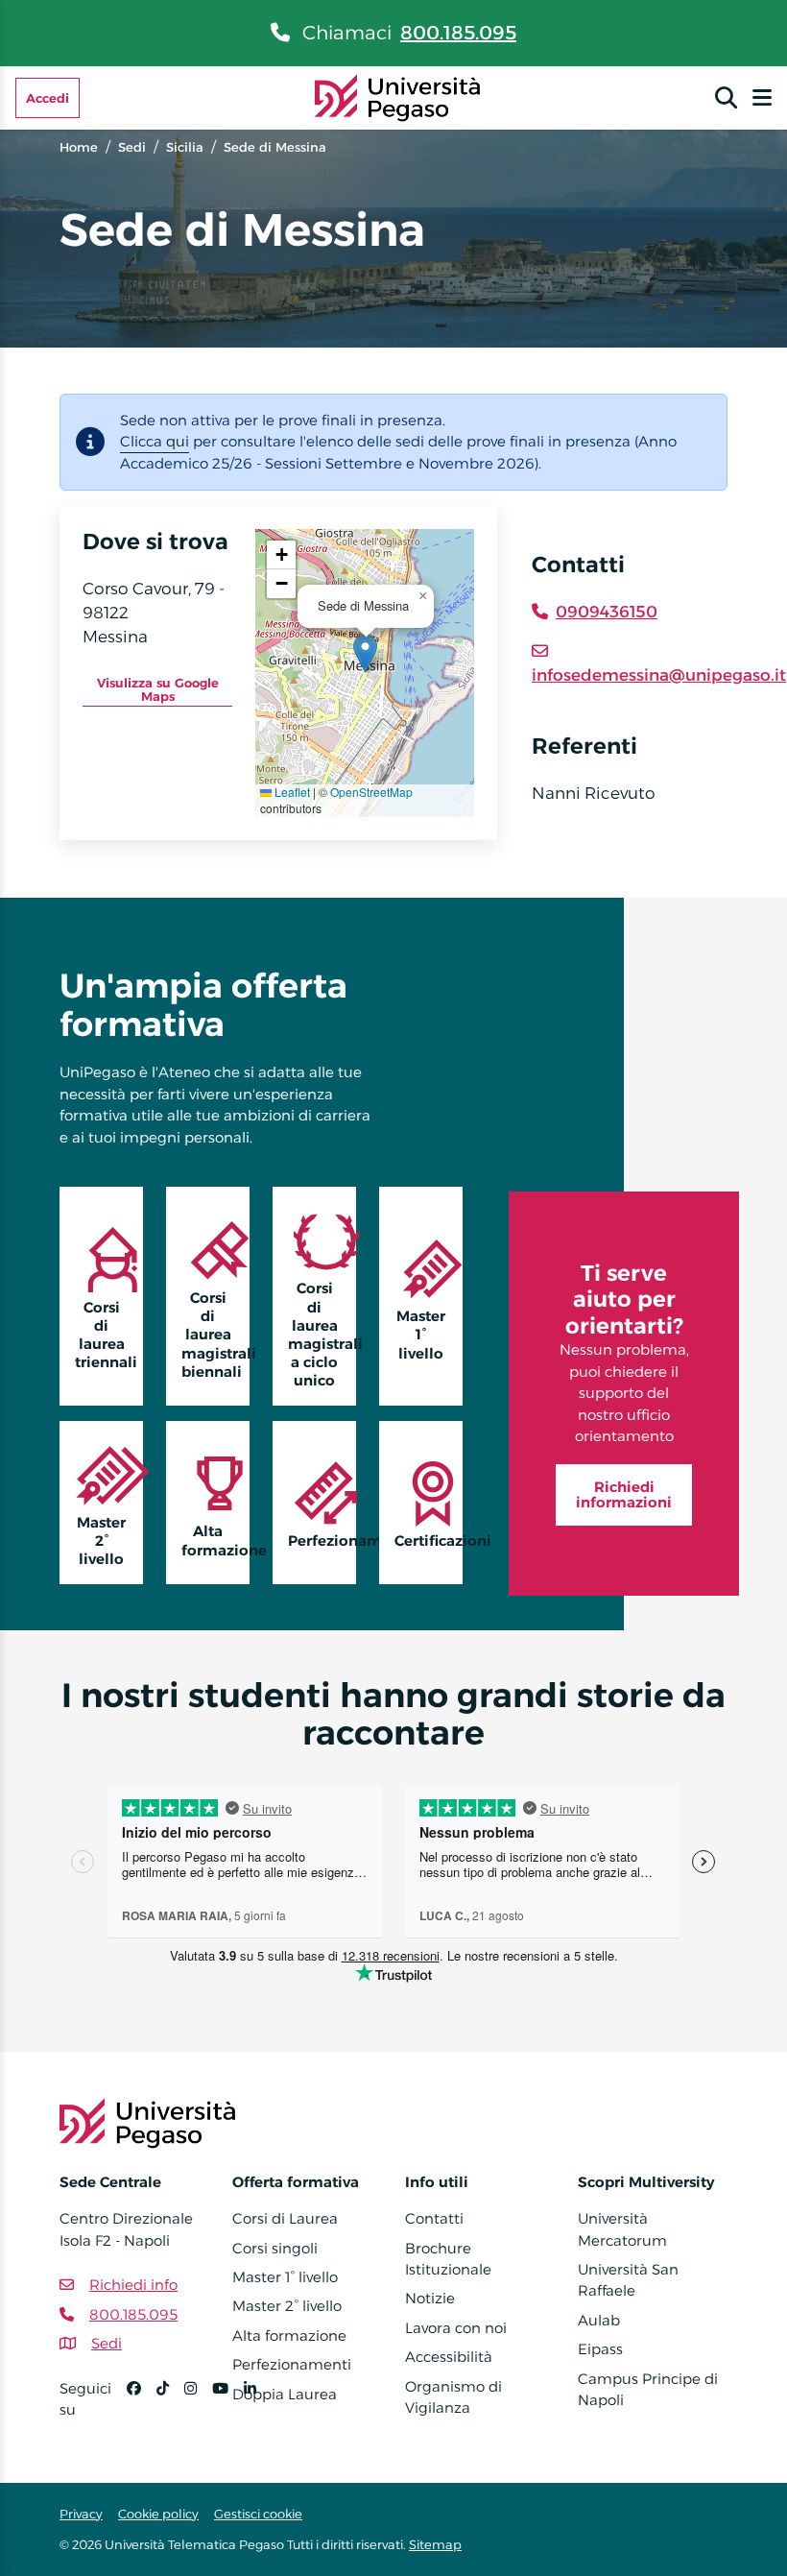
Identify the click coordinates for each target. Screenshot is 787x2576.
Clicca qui (155, 441)
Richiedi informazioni (624, 1494)
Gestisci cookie (258, 2514)
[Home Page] (398, 96)
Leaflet (291, 792)
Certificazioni (429, 1541)
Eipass (600, 2349)
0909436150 (607, 612)
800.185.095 (458, 33)
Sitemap (435, 2544)
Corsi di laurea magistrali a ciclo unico (322, 1334)
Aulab (599, 2320)
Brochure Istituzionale (448, 2259)
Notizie (430, 2298)
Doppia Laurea (285, 2394)
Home (79, 147)
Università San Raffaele (628, 2280)
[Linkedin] (258, 2407)
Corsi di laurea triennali (106, 1335)
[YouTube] (228, 2407)
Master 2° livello (101, 1541)
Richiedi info (133, 2285)
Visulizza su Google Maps (158, 689)
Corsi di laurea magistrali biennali (215, 1335)
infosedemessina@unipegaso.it (659, 675)
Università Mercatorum (622, 2229)
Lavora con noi (456, 2328)
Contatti (434, 2218)
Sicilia (185, 147)
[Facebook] (142, 2407)
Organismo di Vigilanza (453, 2397)
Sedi (132, 147)
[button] (365, 653)
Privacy (81, 2514)
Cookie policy (158, 2514)
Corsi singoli (275, 2248)
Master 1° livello (421, 1334)
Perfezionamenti (322, 1541)
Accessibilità (449, 2357)
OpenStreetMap (371, 792)
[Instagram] (198, 2407)
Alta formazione (215, 1540)
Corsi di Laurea (285, 2218)
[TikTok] (170, 2407)
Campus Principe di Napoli (648, 2389)
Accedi (48, 98)
